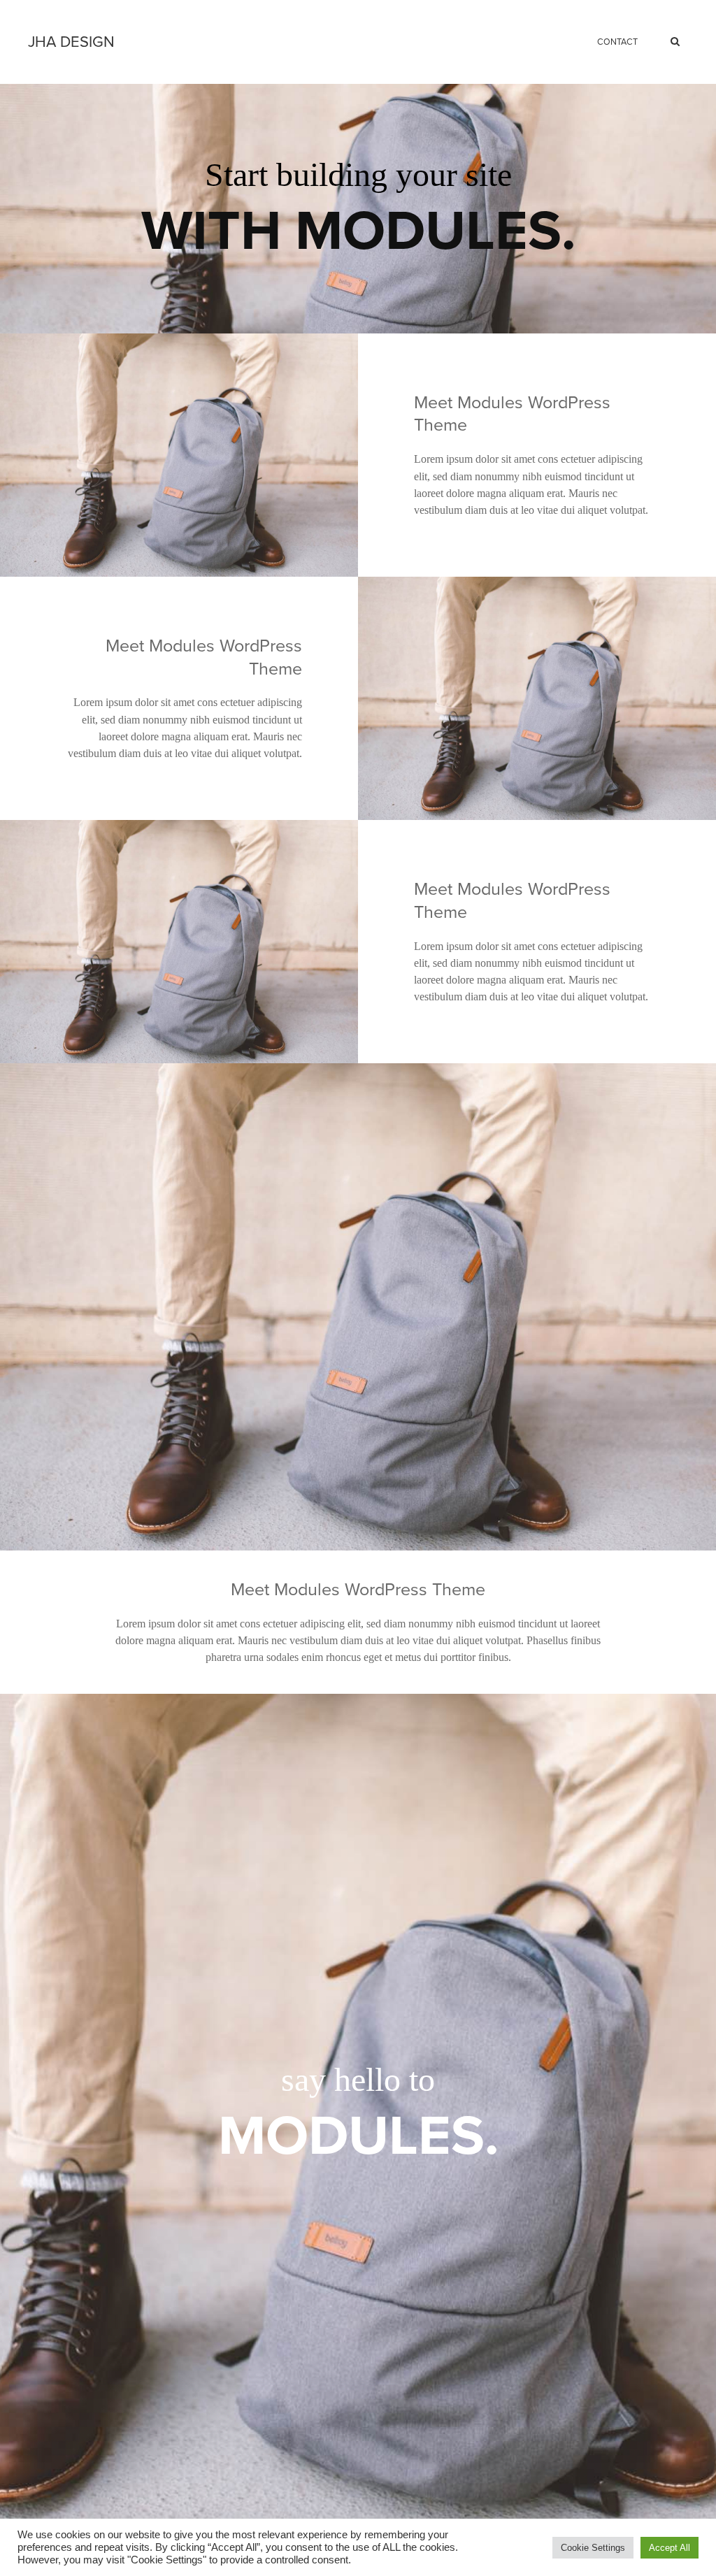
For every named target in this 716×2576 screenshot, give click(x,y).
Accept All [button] (670, 2548)
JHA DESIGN (71, 42)
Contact (617, 42)
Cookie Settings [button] (593, 2548)
